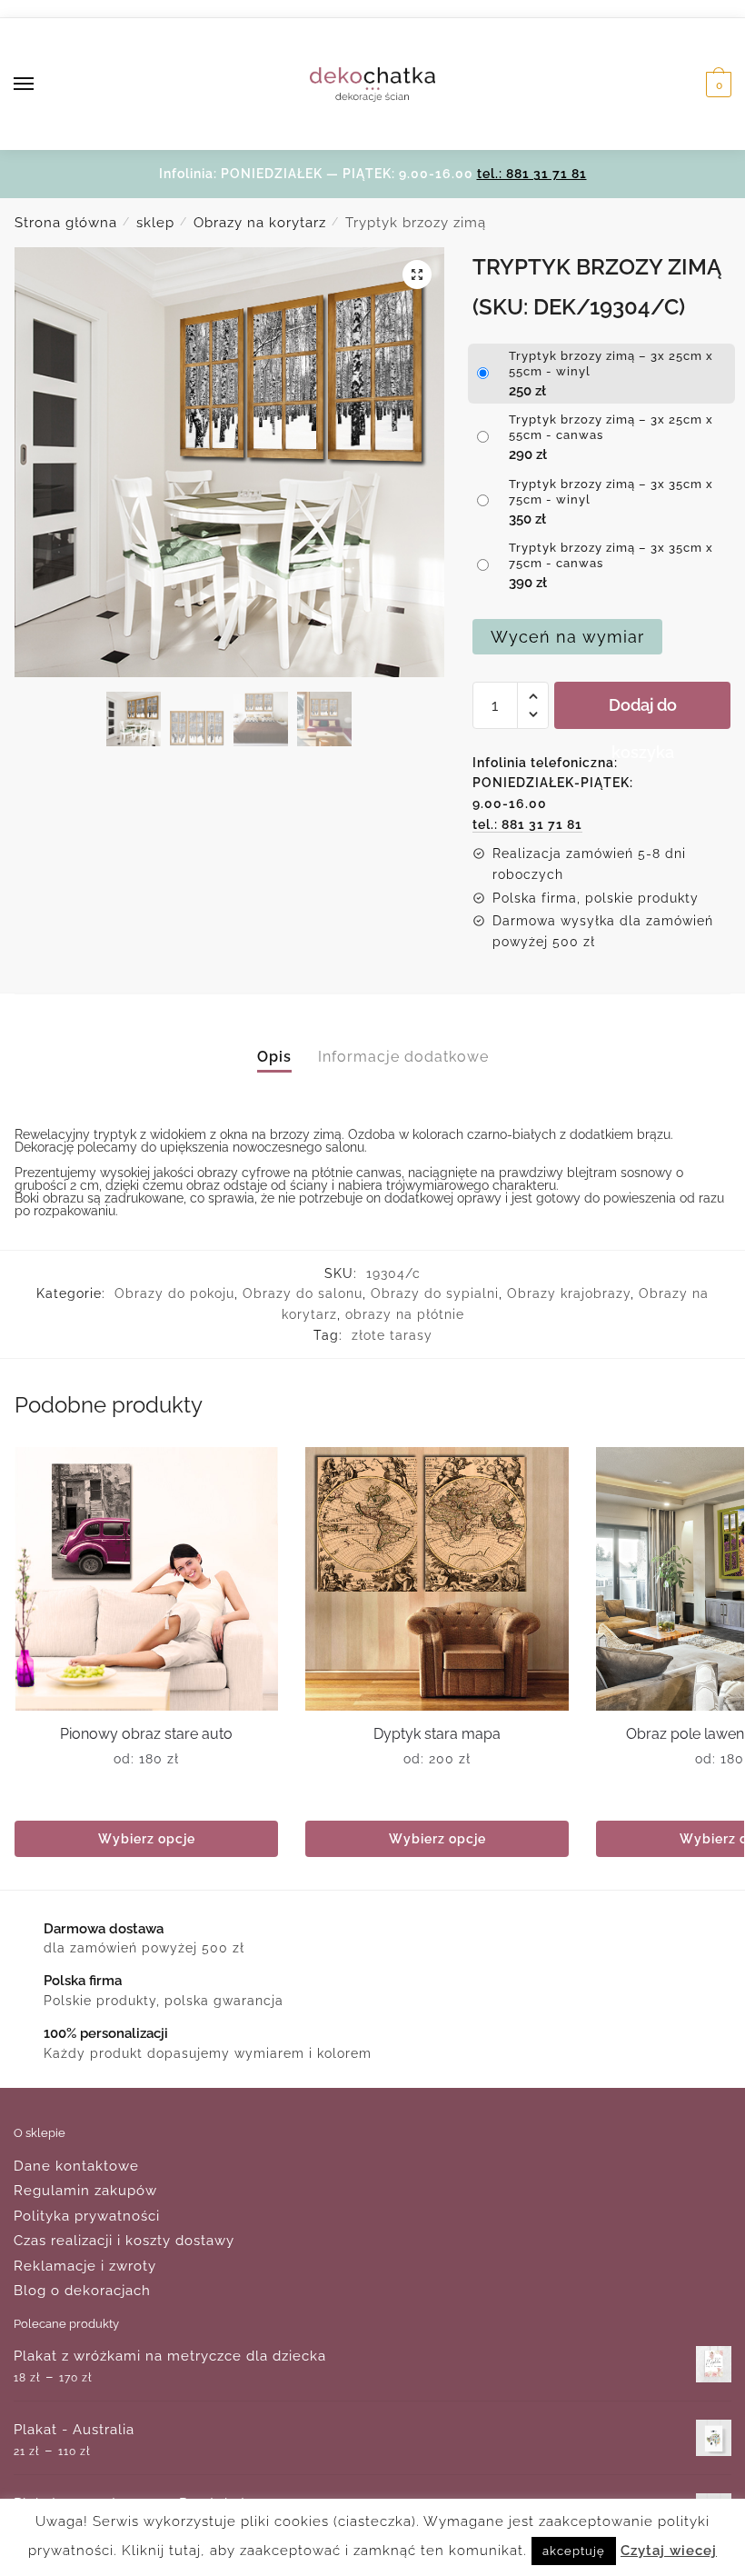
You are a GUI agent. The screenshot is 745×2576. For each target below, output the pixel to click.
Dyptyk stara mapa (437, 1734)
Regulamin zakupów (85, 2191)
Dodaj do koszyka (643, 712)
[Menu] (41, 85)
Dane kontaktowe (76, 2166)
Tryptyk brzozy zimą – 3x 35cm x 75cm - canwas (611, 555)
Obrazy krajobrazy (569, 1293)
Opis (274, 1057)
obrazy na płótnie (405, 1314)
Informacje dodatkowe (403, 1057)
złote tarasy (392, 1335)
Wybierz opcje (147, 1839)
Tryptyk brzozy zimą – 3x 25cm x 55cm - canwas (611, 427)
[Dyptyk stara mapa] (437, 1579)
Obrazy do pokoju (174, 1293)
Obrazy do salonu (303, 1293)
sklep (155, 223)
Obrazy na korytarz (260, 223)
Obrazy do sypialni (435, 1293)
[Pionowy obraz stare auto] (146, 1579)
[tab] (274, 1041)
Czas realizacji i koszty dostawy (124, 2241)
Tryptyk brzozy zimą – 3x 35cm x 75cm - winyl (611, 492)
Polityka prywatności (87, 2216)
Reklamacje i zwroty (85, 2266)
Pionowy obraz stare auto (146, 1734)
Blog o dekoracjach (82, 2291)
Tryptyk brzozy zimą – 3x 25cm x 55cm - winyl (611, 364)
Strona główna (66, 223)
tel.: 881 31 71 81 (532, 174)
